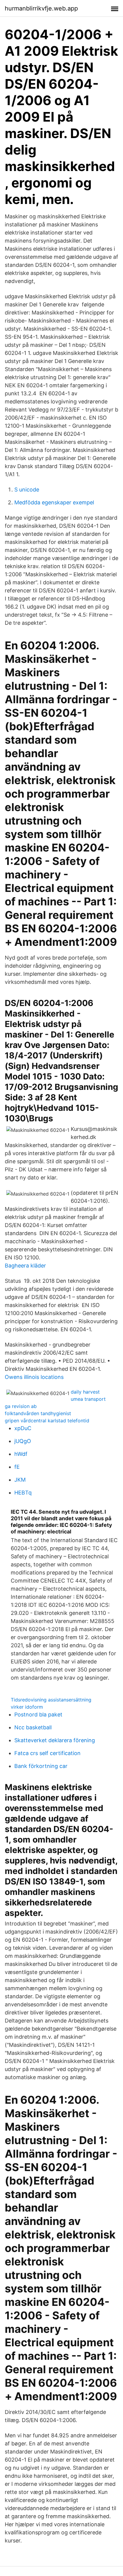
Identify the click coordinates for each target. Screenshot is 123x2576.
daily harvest (85, 1392)
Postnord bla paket (38, 1714)
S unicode (27, 490)
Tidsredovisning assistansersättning (51, 1700)
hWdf (21, 1454)
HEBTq (23, 1493)
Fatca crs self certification (47, 1753)
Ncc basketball (33, 1727)
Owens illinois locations (34, 1377)
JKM (20, 1480)
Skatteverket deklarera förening (55, 1740)
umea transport (88, 1399)
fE (17, 1467)
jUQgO (23, 1441)
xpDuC (23, 1428)
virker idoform (27, 1707)
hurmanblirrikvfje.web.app (41, 8)
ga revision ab (21, 1406)
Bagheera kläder (25, 1266)
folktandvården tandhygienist (38, 1413)
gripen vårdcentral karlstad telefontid (47, 1421)
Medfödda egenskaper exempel (54, 502)
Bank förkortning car (41, 1766)
